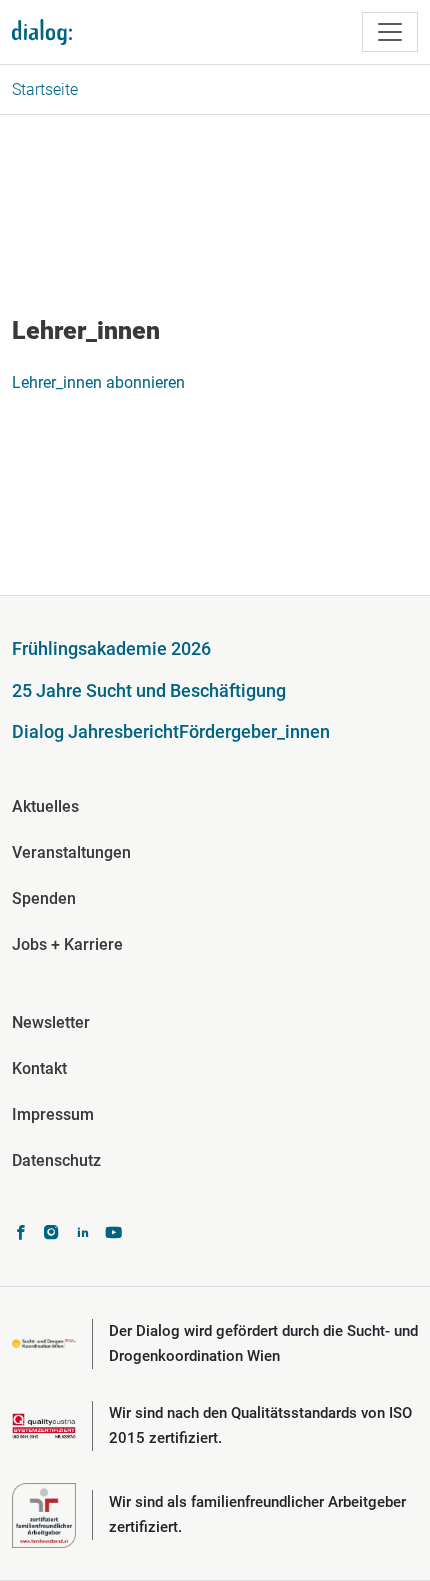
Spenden (44, 898)
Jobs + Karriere (67, 944)
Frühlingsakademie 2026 (111, 648)
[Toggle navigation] (390, 32)
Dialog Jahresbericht (95, 731)
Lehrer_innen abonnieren (98, 382)
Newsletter (51, 1022)
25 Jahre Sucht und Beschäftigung (149, 690)
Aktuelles (45, 806)
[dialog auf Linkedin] (82, 1234)
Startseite (45, 89)
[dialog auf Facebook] (20, 1234)
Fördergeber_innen (254, 731)
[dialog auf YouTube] (113, 1234)
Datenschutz (56, 1160)
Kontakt (39, 1068)
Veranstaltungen (71, 852)
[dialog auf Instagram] (51, 1234)
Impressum (53, 1114)
